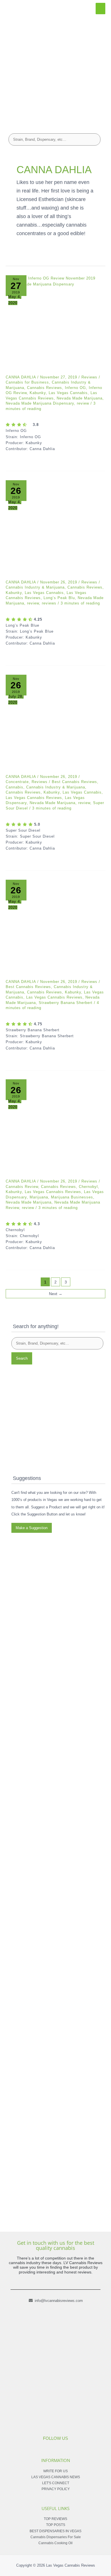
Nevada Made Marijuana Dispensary (40, 403)
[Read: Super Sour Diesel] (55, 724)
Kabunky (38, 393)
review (83, 403)
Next (56, 1294)
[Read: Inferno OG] (55, 325)
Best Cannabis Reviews (74, 782)
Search (22, 1358)
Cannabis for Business (27, 382)
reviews (49, 603)
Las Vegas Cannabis (68, 393)
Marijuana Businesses (72, 1197)
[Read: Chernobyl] (55, 1129)
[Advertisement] (55, 70)
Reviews (89, 377)
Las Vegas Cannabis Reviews (34, 798)
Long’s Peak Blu (59, 598)
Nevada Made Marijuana (80, 398)
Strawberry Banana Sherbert (66, 1003)
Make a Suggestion (32, 1528)
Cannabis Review (22, 1187)
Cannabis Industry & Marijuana (35, 587)
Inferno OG (75, 388)
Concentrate (17, 782)
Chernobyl (88, 1187)
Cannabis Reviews (45, 388)
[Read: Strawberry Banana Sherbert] (55, 929)
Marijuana (39, 1197)
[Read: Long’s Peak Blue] (55, 530)
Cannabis (15, 787)
